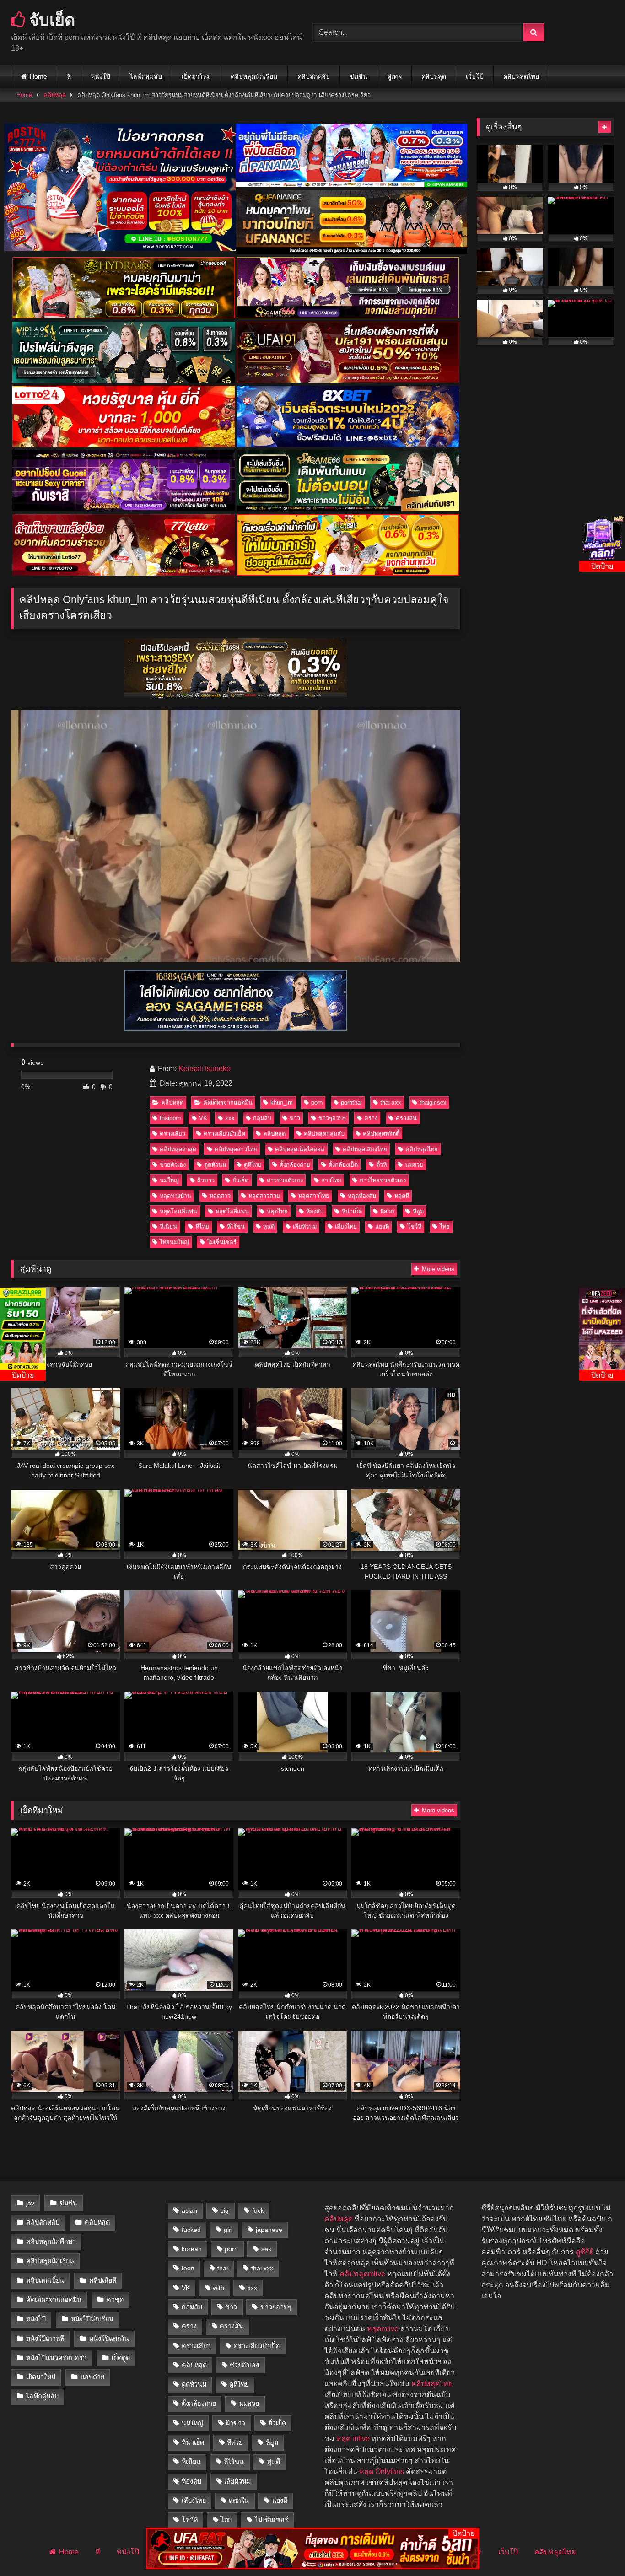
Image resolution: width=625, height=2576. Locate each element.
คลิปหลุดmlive (362, 2274)
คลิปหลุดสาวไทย (236, 1149)
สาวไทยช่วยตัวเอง (383, 1180)
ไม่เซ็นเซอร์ (222, 1242)
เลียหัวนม (305, 1226)
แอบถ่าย (92, 2377)
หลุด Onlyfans (382, 2471)
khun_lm (282, 1102)
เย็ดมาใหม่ (196, 76)
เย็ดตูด (121, 2358)
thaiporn (170, 1118)
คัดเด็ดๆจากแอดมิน (228, 1102)
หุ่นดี (269, 1226)
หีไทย (202, 1226)
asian (189, 2210)
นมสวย (414, 1165)
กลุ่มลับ (262, 1118)
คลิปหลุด (434, 76)
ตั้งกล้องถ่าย (295, 1165)
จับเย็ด (50, 19)
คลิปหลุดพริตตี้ (381, 1134)
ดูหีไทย (253, 1165)
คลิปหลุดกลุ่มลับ (324, 1134)
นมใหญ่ (169, 1180)
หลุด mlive (353, 2439)
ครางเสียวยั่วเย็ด (224, 1134)
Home (38, 76)
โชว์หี (414, 1226)
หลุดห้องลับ (362, 1196)
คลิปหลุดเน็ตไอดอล (300, 1149)
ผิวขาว (206, 1180)
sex (266, 2249)
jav (30, 2203)
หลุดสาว (220, 1196)
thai (223, 2268)
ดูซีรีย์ (585, 2252)
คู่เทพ (394, 76)
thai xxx (391, 1102)
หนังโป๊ (100, 76)
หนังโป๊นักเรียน (92, 2319)
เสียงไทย (346, 1226)
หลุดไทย (277, 1211)
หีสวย (387, 1211)
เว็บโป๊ (475, 76)
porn (317, 1102)
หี (69, 76)
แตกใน (239, 2501)
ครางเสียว (172, 1134)
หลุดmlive (383, 2329)
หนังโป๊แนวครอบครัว (56, 2358)
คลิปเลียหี (103, 2280)
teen (188, 2268)
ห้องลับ (315, 1211)
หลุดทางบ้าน (175, 1196)
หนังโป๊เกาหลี (45, 2339)
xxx (230, 1118)
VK (203, 1118)
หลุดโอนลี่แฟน (178, 1211)
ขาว (295, 1118)
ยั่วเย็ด (240, 1180)
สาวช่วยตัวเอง (285, 1180)
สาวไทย (331, 1180)
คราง (371, 1118)
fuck (258, 2210)
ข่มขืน (358, 76)
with (218, 2288)
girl (228, 2230)
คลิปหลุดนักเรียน (254, 76)
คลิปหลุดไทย (521, 76)
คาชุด (115, 2300)
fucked (191, 2230)
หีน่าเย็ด (352, 1211)
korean (192, 2249)
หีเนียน (168, 1226)
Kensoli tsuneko (205, 1069)
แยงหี (382, 1226)
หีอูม (418, 1211)
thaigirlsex (433, 1102)
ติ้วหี (381, 1165)
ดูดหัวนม (215, 1165)
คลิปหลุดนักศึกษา (51, 2242)
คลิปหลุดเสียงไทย (365, 1149)
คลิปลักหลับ (314, 76)
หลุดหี (402, 1196)
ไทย (445, 1226)
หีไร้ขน (236, 1226)
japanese (269, 2230)
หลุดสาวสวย (264, 1196)
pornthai (351, 1102)
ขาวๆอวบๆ (332, 1118)
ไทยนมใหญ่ (174, 1242)
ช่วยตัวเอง (173, 1165)
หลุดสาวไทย (314, 1196)
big (224, 2210)
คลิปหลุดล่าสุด (178, 1149)
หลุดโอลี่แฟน (232, 1211)
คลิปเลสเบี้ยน (45, 2280)
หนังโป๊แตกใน (109, 2339)
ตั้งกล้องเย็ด (343, 1165)
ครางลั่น (406, 1118)
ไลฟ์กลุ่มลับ (146, 76)
